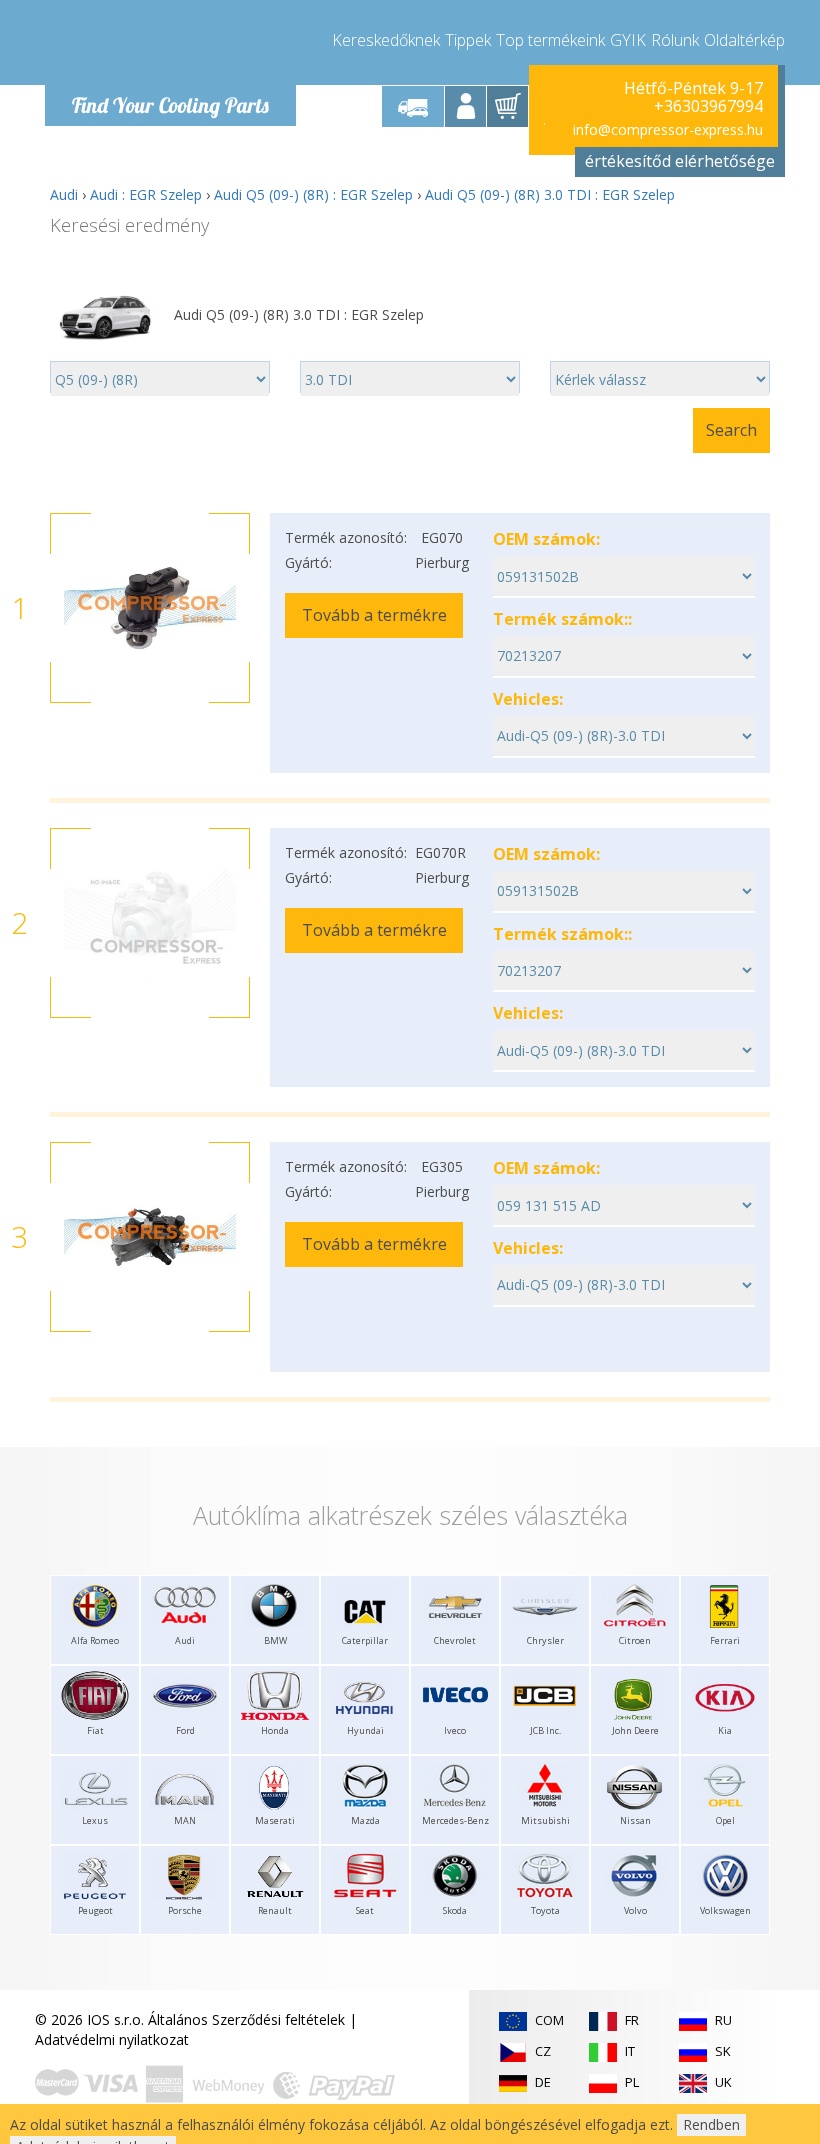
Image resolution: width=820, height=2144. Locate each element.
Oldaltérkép (744, 40)
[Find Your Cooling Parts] (169, 46)
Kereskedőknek (386, 40)
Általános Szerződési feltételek (246, 2019)
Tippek (468, 40)
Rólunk (675, 40)
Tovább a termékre (374, 615)
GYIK (628, 40)
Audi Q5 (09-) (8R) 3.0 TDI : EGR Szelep (550, 194)
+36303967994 (708, 106)
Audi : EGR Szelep (146, 194)
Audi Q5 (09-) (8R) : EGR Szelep (313, 194)
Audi (64, 194)
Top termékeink (550, 40)
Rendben (711, 2124)
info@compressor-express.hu (668, 129)
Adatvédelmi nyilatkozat (112, 2039)
